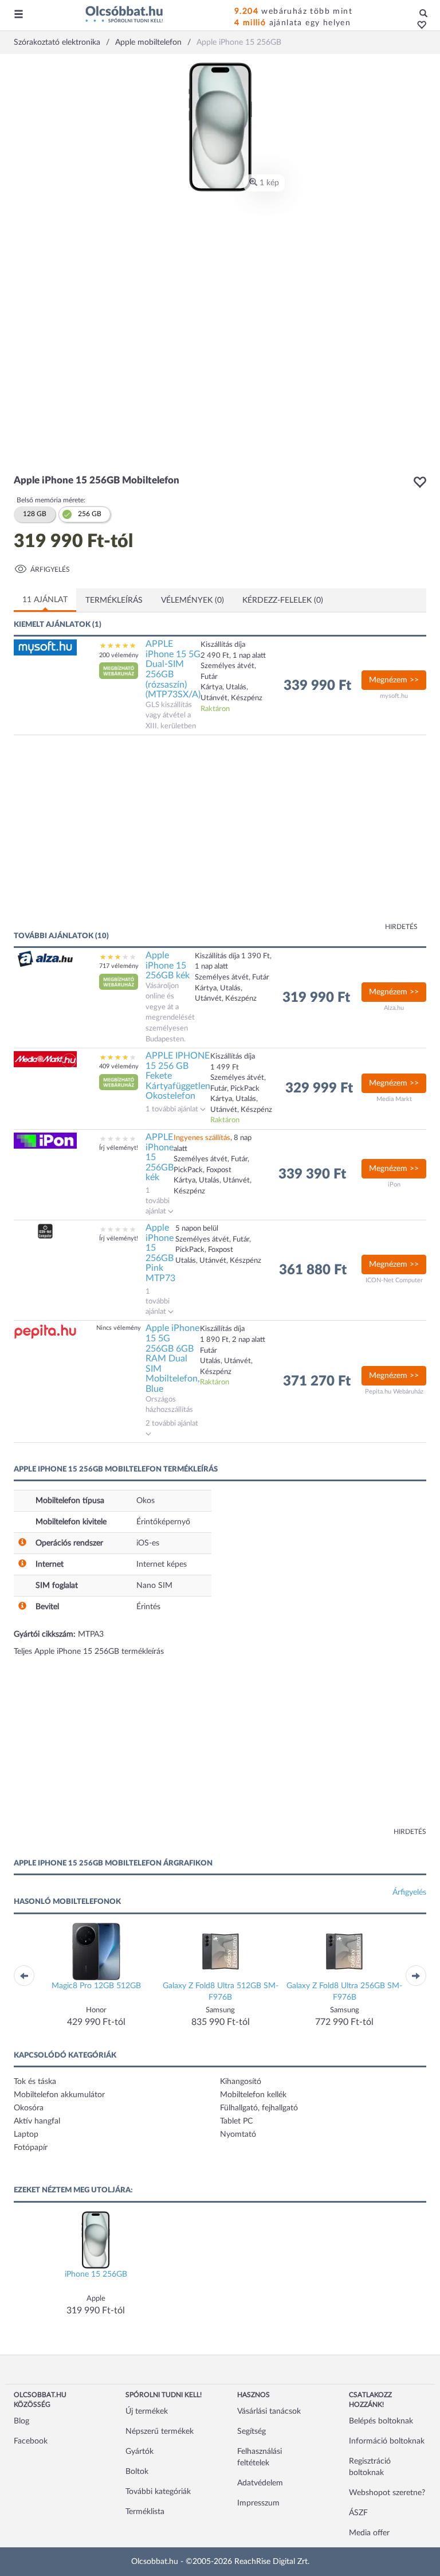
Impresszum (258, 2503)
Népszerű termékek (160, 2431)
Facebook (31, 2441)
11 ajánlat (45, 600)
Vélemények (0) (192, 600)
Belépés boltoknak (381, 2421)
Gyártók (140, 2452)
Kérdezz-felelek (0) (283, 600)
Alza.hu (394, 1008)
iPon (394, 1184)
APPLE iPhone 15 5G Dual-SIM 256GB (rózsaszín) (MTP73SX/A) (173, 669)
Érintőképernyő (163, 1522)
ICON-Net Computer (394, 1280)
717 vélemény (119, 966)
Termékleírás (114, 600)
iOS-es (148, 1543)
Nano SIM (154, 1586)
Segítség (252, 2431)
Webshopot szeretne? (387, 2493)
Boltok (137, 2472)
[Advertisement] (125, 838)
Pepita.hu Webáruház (394, 1392)
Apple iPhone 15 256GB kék (168, 965)
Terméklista (145, 2512)
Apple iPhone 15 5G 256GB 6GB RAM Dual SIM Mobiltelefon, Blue (173, 1359)
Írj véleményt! (119, 1148)
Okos (146, 1501)
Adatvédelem (260, 2483)
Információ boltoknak (387, 2441)
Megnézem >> (394, 680)
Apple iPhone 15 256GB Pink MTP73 (160, 1253)
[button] (419, 26)
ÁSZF (358, 2513)
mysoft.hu (394, 696)
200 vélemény (119, 655)
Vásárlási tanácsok (269, 2411)
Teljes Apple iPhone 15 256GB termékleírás (89, 1652)
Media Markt (394, 1099)
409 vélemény (119, 1066)
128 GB (35, 514)
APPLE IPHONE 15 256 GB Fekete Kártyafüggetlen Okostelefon (178, 1076)
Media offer (369, 2533)
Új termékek (147, 2411)
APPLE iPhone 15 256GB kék (160, 1157)
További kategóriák (158, 2492)
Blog (21, 2421)
